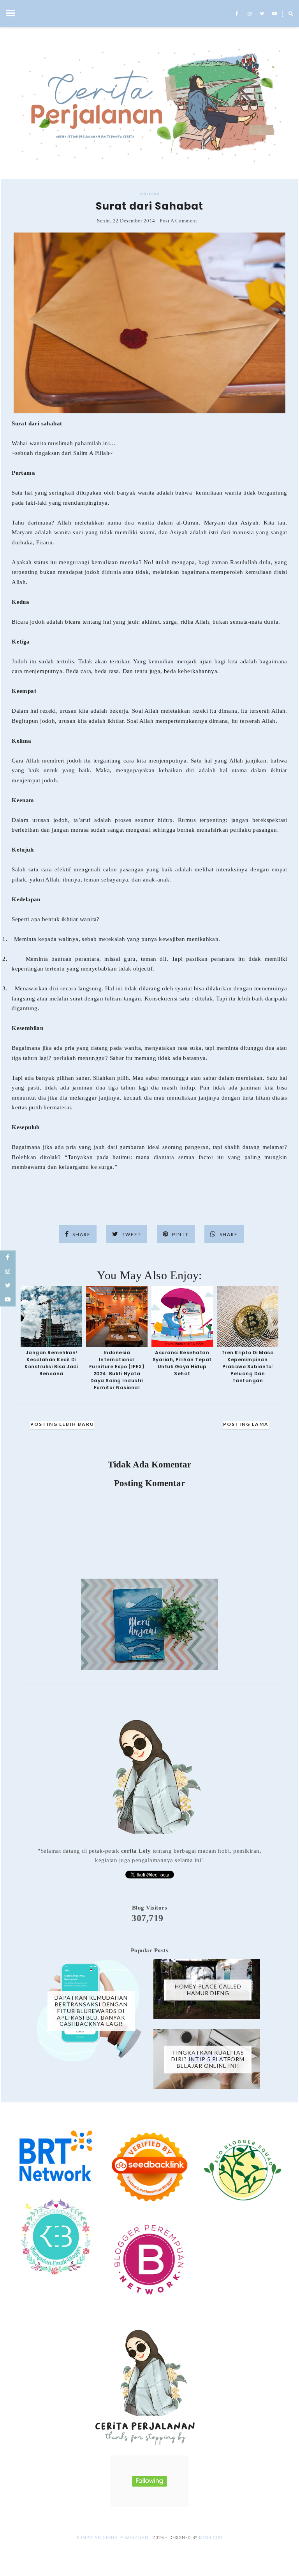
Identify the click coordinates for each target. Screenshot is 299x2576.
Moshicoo (211, 2538)
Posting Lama (246, 1424)
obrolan (150, 193)
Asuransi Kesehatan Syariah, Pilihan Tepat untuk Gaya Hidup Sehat (182, 1363)
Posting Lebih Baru (62, 1424)
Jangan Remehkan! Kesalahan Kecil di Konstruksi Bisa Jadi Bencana (51, 1363)
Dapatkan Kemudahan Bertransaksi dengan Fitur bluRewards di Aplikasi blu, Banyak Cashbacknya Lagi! (91, 2011)
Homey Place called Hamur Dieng (208, 1990)
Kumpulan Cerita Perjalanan (113, 2538)
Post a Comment (178, 221)
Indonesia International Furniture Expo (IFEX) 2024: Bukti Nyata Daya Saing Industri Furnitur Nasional (117, 1370)
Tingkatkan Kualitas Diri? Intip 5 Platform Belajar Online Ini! (208, 2059)
